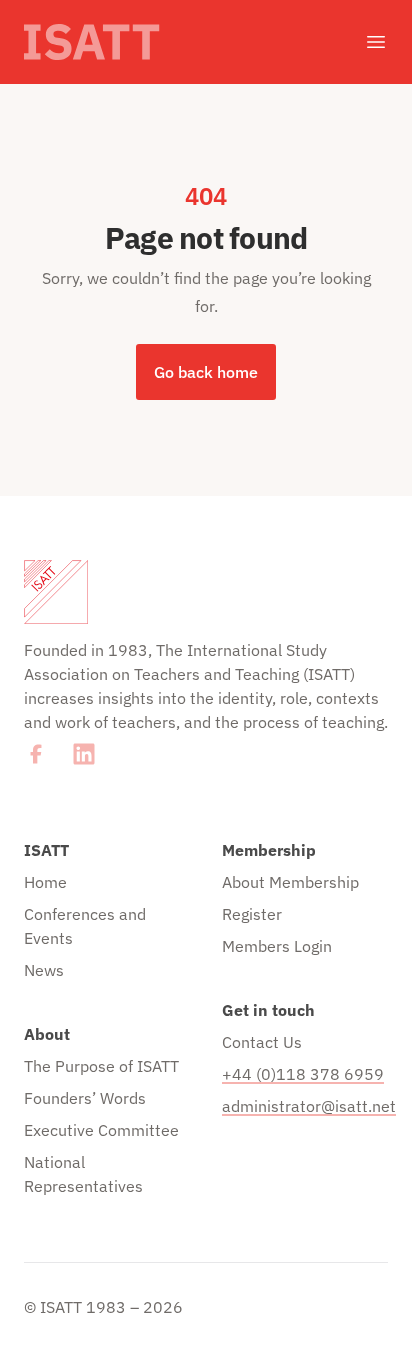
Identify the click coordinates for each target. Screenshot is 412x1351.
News (44, 970)
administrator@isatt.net (305, 1106)
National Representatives (83, 1174)
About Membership (290, 882)
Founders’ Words (85, 1098)
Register (252, 914)
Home (45, 882)
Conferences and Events (85, 926)
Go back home (206, 372)
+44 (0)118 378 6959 (303, 1074)
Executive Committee (101, 1130)
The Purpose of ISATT (101, 1066)
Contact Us (262, 1042)
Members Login (277, 946)
